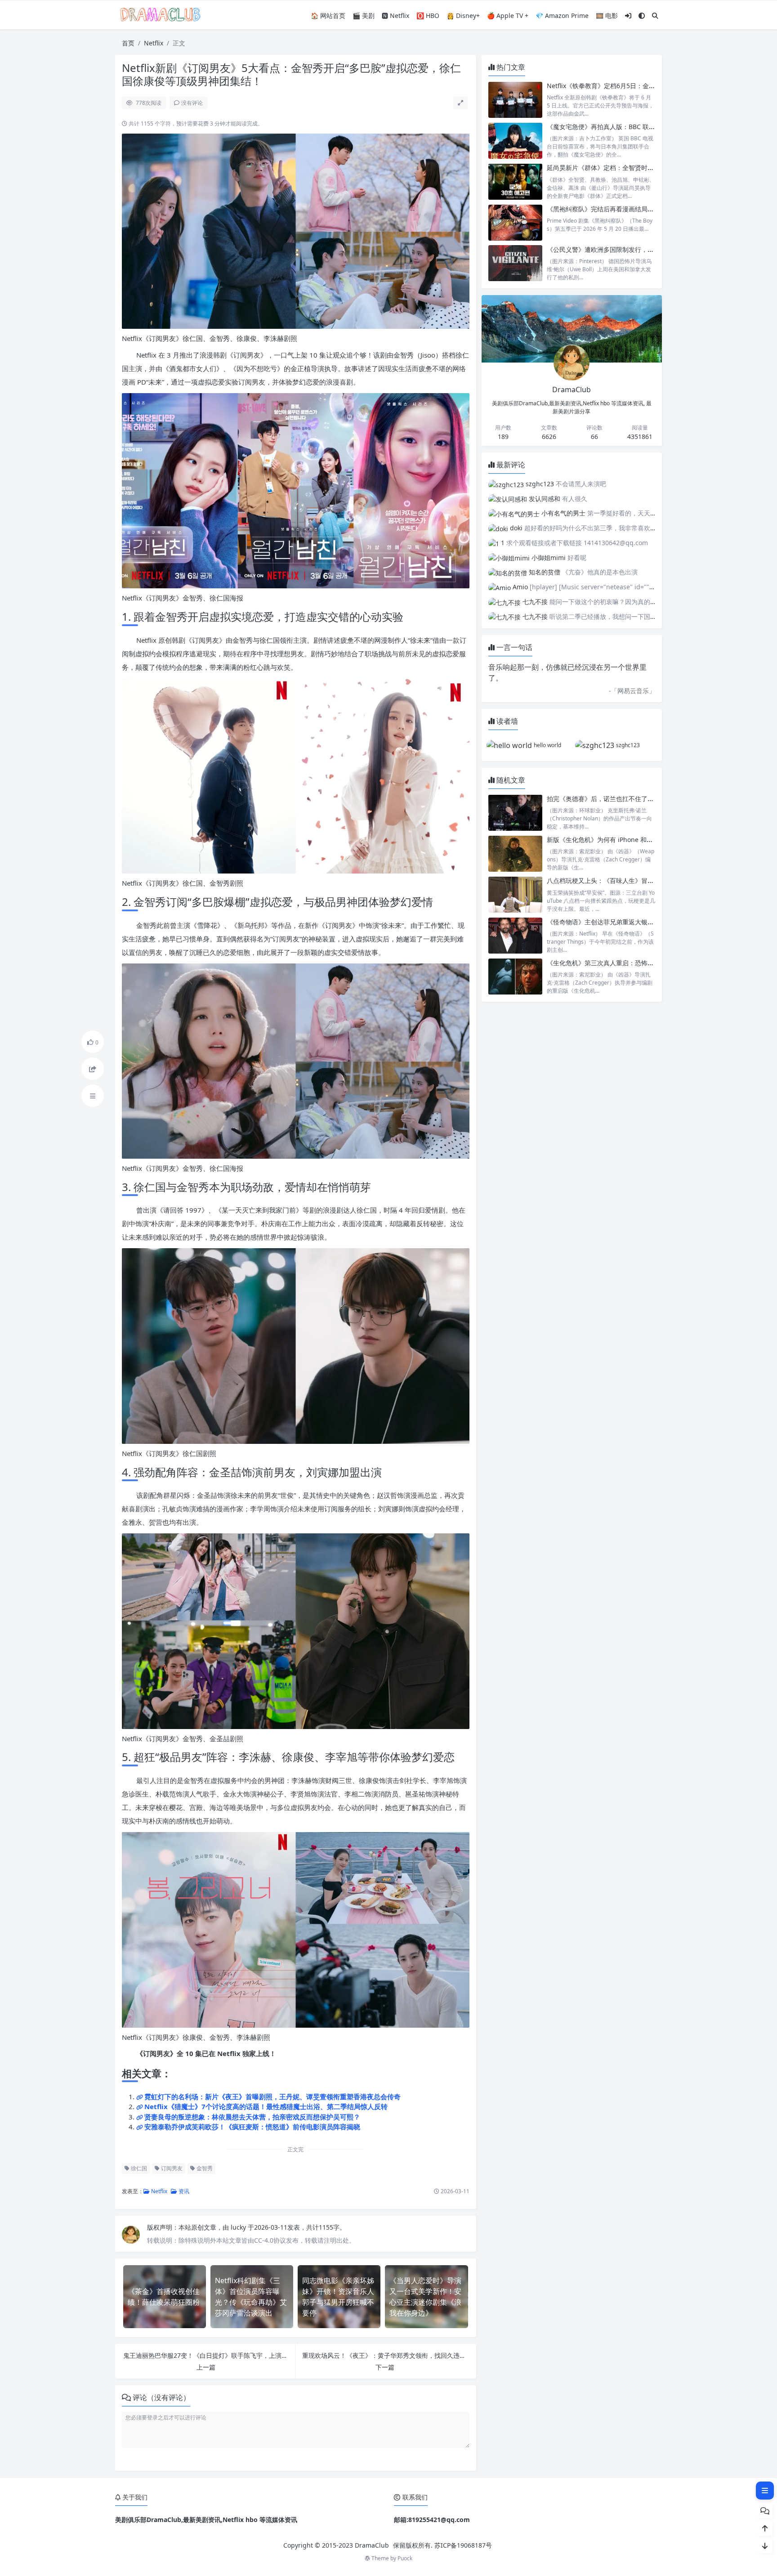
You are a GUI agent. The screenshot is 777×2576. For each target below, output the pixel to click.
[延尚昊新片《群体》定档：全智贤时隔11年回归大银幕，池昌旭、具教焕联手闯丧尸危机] (515, 181)
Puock (405, 2558)
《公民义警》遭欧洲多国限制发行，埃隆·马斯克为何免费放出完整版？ (645, 249)
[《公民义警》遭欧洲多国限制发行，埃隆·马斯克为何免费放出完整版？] (515, 263)
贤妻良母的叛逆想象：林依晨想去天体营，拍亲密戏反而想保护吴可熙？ (252, 2117)
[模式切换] (642, 16)
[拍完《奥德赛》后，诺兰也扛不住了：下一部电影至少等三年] (515, 813)
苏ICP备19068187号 (463, 2545)
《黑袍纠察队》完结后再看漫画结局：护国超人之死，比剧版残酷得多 (644, 209)
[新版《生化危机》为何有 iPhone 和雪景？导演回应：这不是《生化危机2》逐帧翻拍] (515, 853)
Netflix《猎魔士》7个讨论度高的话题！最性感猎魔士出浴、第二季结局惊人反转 (266, 2106)
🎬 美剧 (364, 16)
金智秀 (204, 2168)
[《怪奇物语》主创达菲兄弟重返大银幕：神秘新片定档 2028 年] (515, 936)
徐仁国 (138, 2168)
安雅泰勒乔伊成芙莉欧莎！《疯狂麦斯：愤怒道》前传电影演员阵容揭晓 (252, 2127)
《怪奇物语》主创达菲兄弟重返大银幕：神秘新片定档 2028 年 (634, 922)
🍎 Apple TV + (508, 16)
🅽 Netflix (395, 16)
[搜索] (655, 16)
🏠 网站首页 (328, 16)
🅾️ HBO (428, 16)
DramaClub (372, 2545)
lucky (239, 2227)
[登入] (628, 16)
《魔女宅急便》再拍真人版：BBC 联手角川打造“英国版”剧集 (632, 127)
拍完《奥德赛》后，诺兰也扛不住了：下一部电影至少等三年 (632, 799)
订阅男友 (171, 2168)
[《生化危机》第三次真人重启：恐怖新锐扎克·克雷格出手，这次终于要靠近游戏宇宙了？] (515, 977)
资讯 (183, 2191)
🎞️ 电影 (607, 16)
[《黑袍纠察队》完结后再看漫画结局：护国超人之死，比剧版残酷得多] (515, 223)
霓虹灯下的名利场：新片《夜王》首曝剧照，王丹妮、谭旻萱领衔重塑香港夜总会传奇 (272, 2097)
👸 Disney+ (463, 16)
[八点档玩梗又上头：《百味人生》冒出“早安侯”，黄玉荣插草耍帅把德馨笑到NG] (515, 894)
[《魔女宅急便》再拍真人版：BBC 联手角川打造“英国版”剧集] (515, 141)
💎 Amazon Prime (562, 16)
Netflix (154, 43)
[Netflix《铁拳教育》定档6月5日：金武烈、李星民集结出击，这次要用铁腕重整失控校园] (515, 100)
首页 (128, 43)
